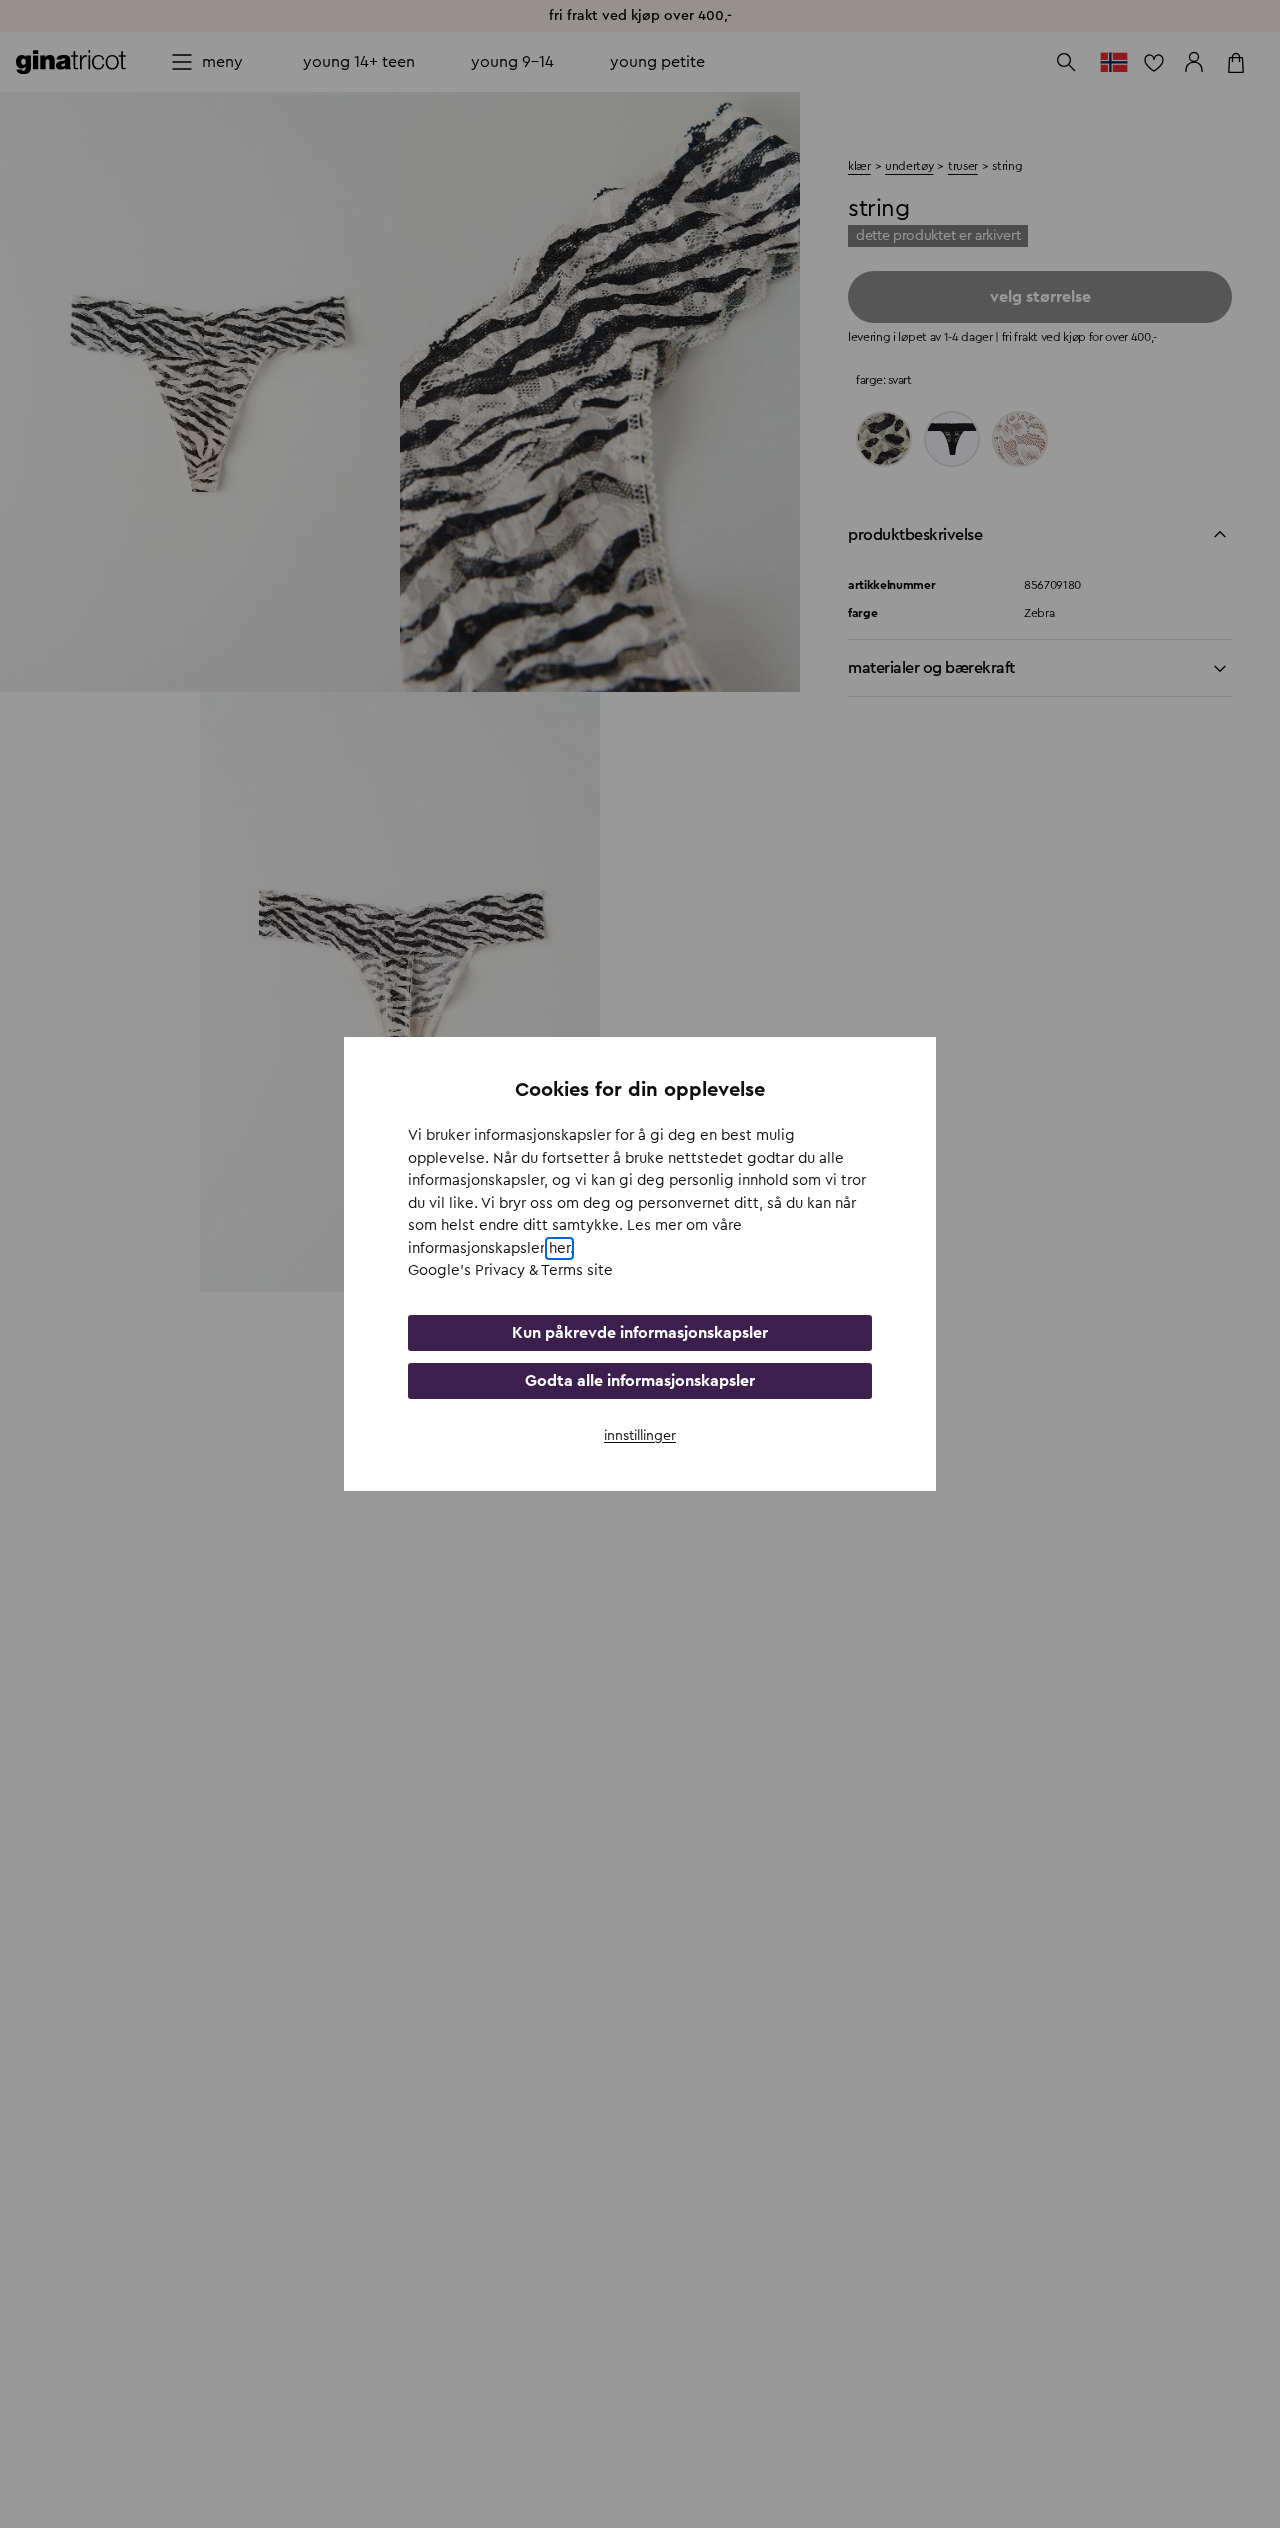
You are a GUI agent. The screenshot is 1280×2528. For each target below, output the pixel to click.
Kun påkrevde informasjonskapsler (640, 1333)
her (559, 1248)
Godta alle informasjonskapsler (640, 1381)
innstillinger (640, 1436)
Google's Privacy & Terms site (510, 1270)
